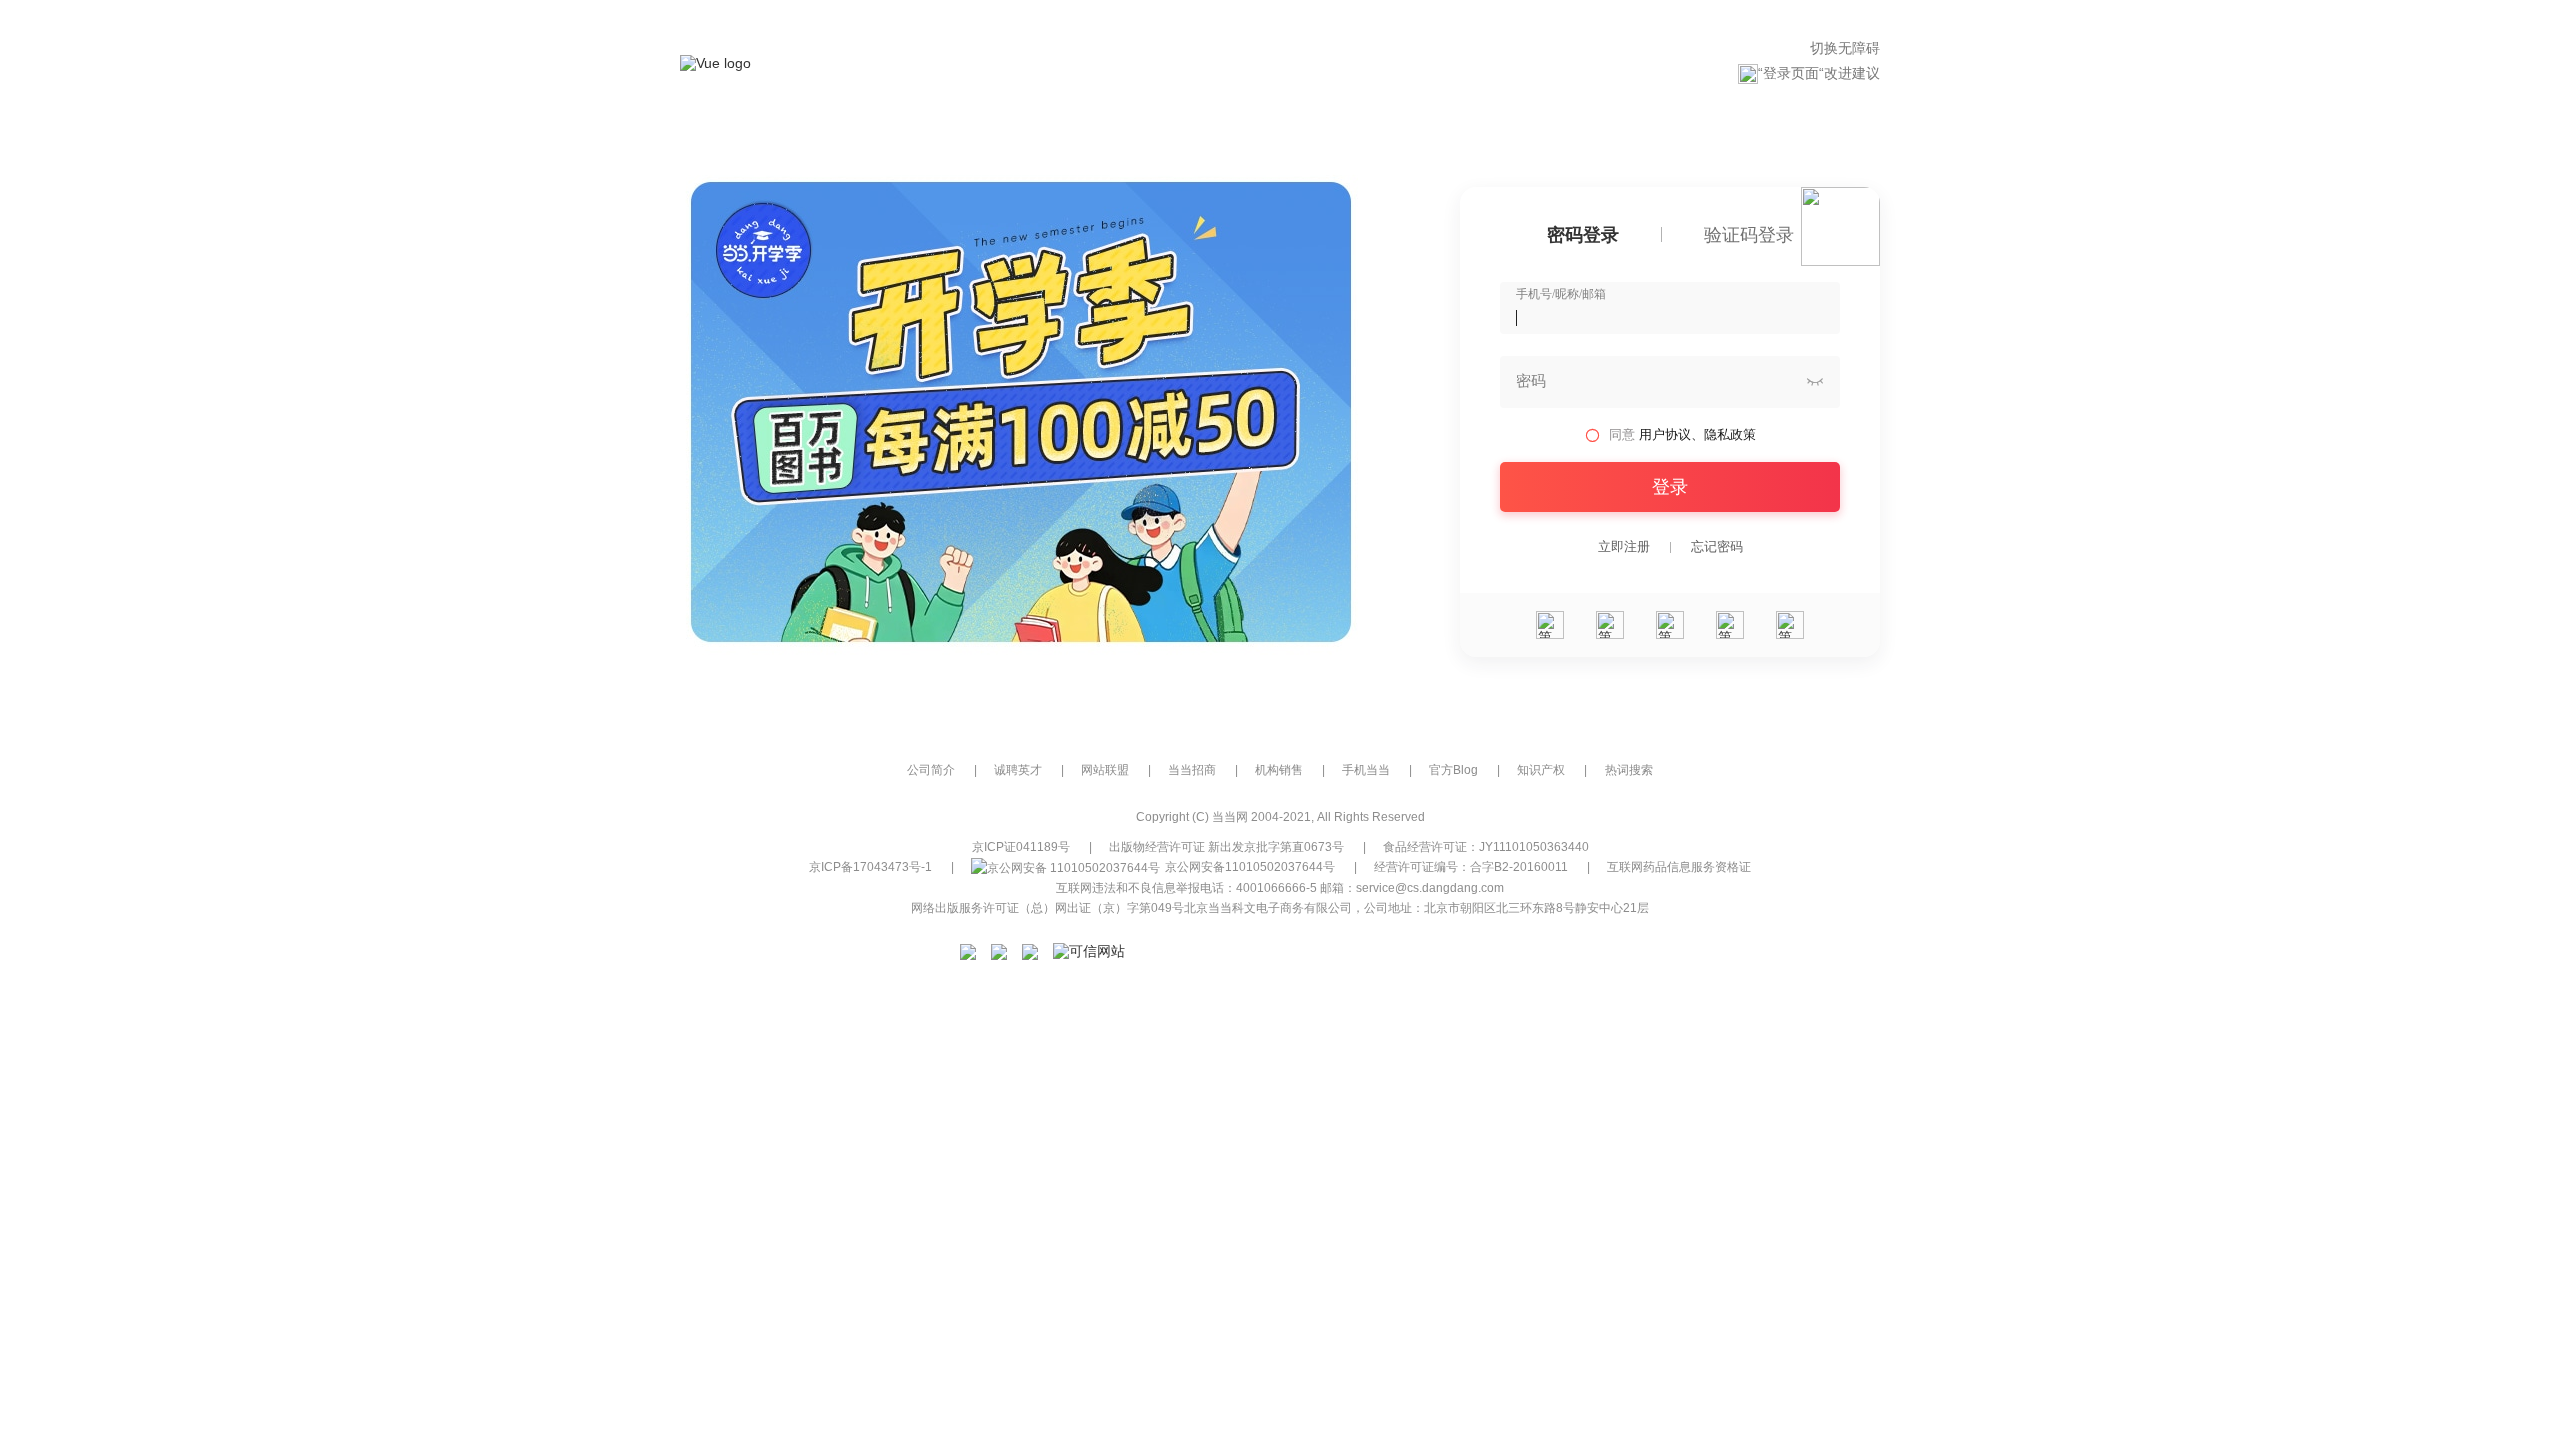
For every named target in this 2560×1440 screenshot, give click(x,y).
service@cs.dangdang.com (1430, 888)
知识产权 (1541, 770)
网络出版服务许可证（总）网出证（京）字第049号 (1047, 908)
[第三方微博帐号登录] (1730, 625)
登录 (1670, 487)
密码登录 (1583, 235)
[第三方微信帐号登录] (1550, 625)
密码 (1531, 381)
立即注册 (1624, 547)
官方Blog (1453, 770)
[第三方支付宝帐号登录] (1610, 625)
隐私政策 (1730, 434)
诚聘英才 (1018, 770)
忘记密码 (1717, 547)
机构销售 (1279, 770)
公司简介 (931, 770)
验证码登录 (1749, 235)
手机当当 (1366, 770)
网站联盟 (1105, 770)
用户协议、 (1671, 434)
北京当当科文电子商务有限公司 (1268, 908)
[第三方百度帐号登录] (1790, 625)
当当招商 (1192, 770)
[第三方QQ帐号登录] (1670, 625)
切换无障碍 (1845, 48)
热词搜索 (1629, 770)
